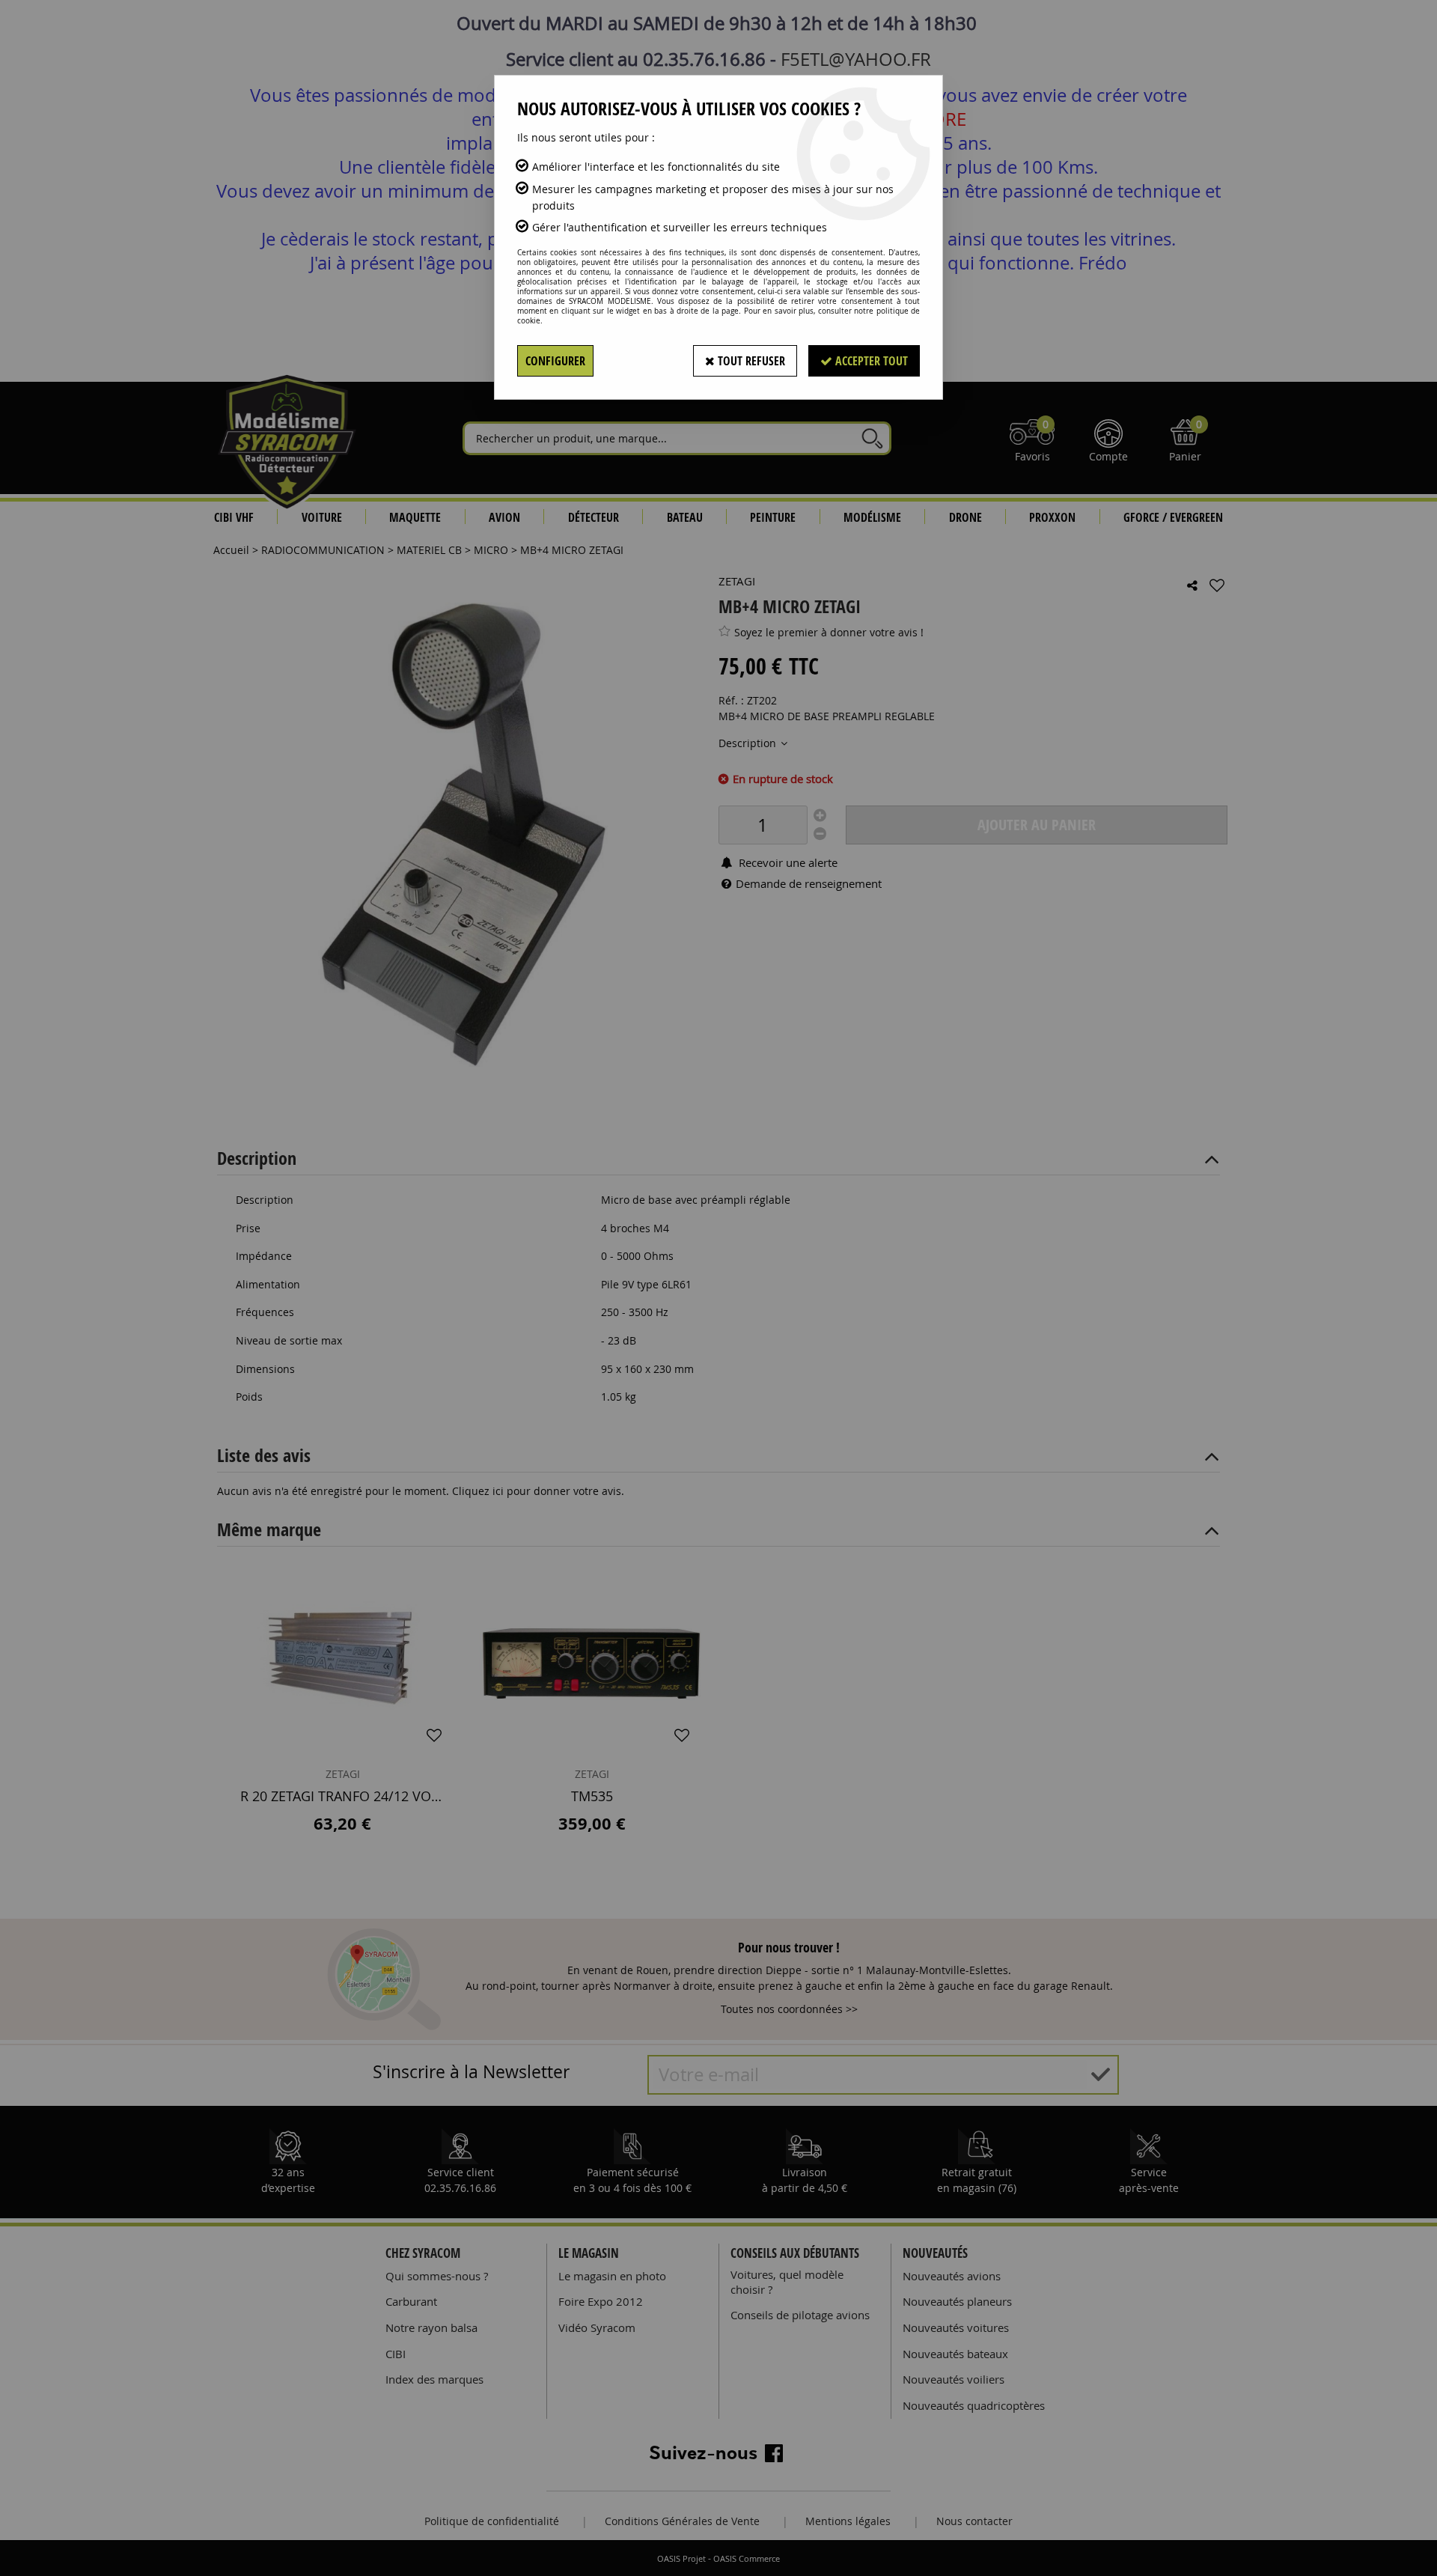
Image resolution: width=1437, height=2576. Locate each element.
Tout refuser (750, 361)
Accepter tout (870, 361)
